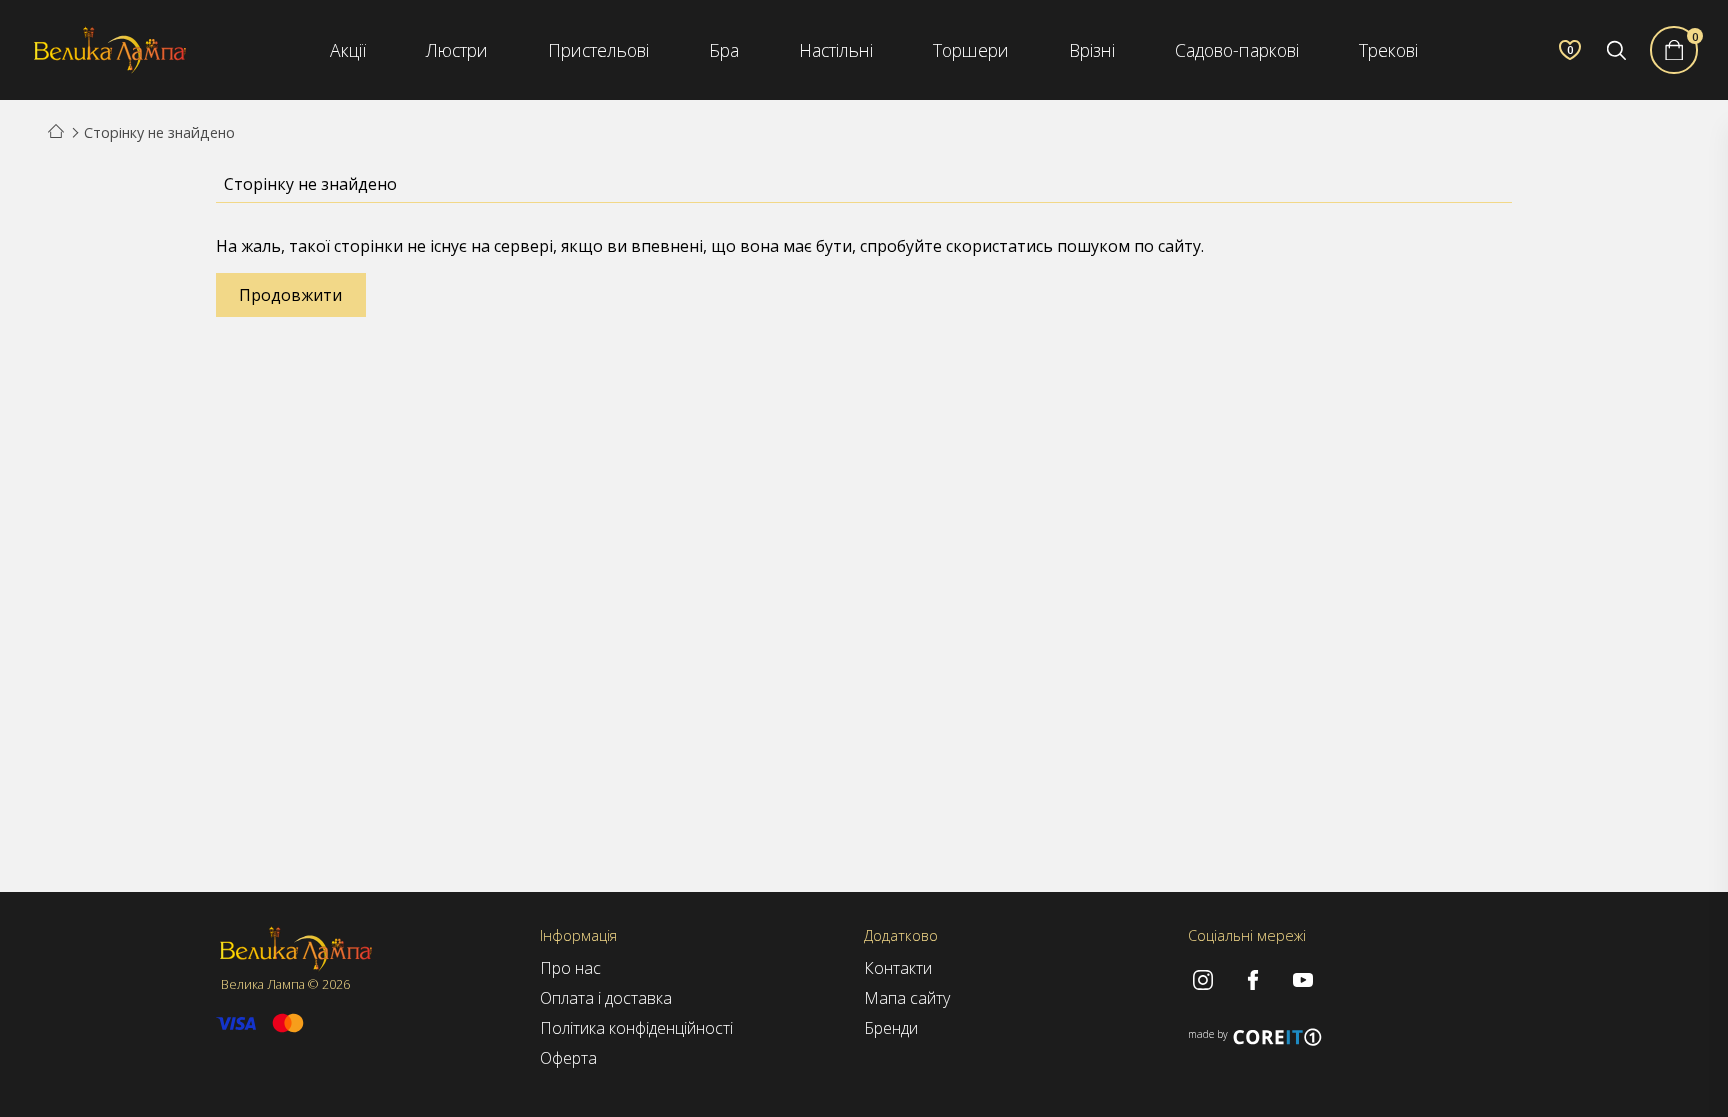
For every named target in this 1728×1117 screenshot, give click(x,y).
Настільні (836, 50)
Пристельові (598, 50)
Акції (348, 50)
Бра (724, 50)
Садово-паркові (1237, 50)
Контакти (898, 968)
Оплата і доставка (606, 998)
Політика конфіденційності (636, 1028)
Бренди (891, 1028)
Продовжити (290, 295)
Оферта (568, 1058)
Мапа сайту (907, 998)
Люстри (457, 50)
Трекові (1388, 50)
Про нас (570, 968)
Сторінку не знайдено (159, 132)
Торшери (971, 50)
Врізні (1092, 50)
